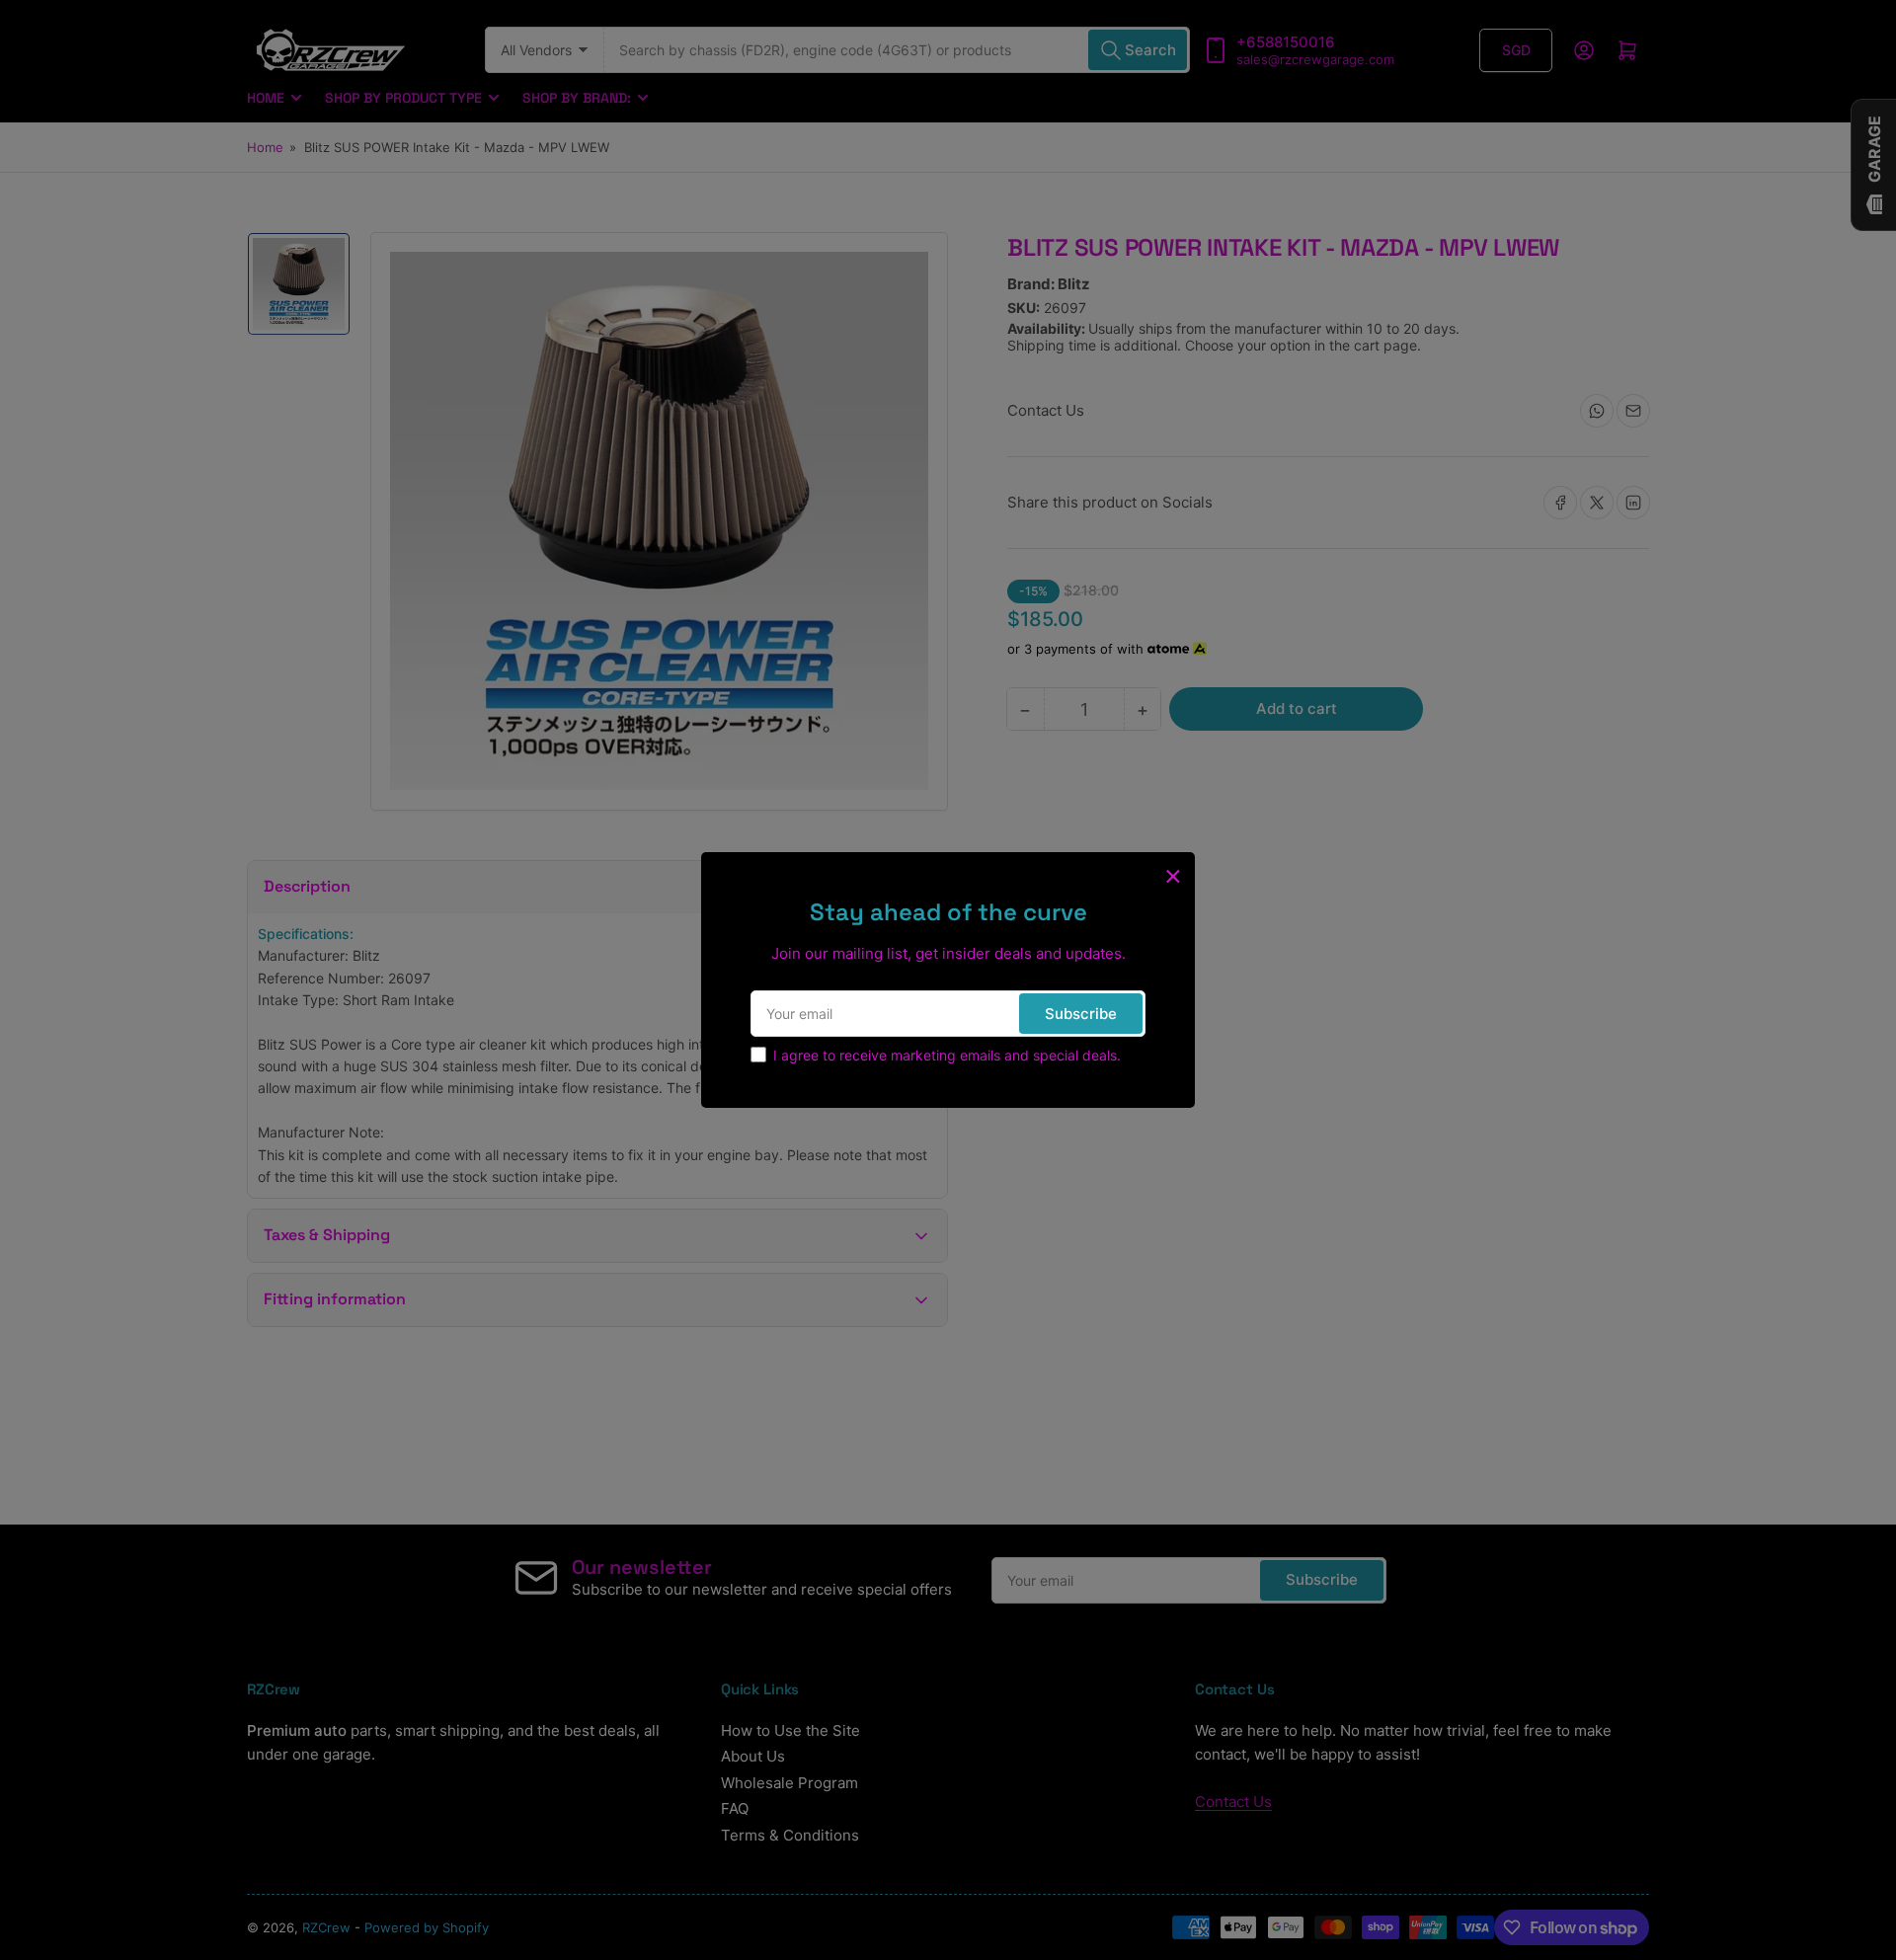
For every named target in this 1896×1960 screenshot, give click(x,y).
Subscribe (1081, 1014)
